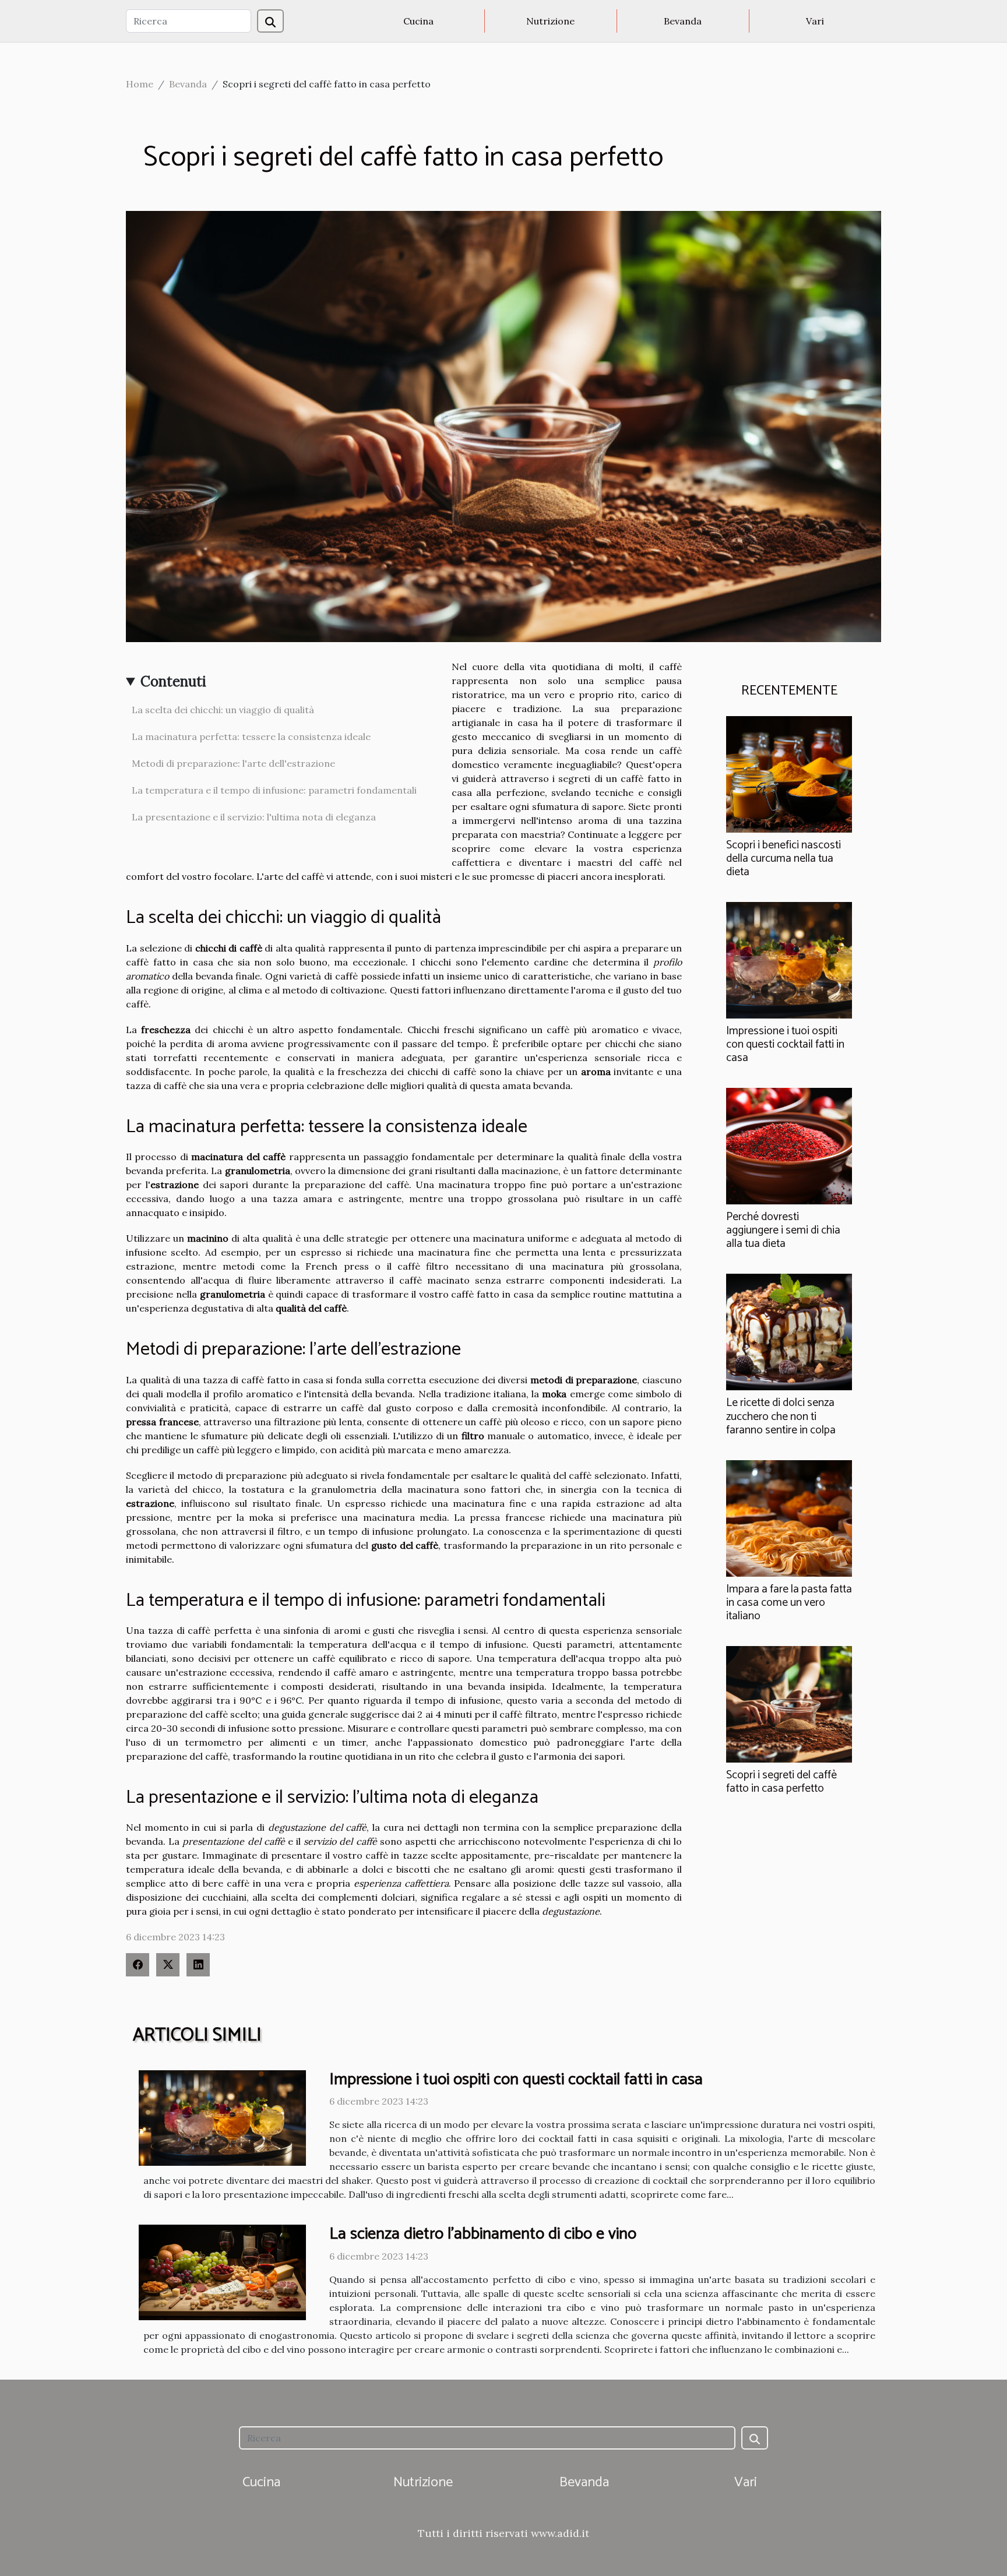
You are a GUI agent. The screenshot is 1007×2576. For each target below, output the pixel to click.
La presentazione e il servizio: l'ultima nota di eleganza (254, 817)
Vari (815, 21)
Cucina (418, 21)
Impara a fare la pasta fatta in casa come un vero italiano (789, 1603)
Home (140, 84)
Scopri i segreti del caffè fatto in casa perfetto (781, 1782)
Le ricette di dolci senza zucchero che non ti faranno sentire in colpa (781, 1416)
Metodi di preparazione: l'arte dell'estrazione (233, 763)
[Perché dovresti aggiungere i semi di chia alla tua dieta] (789, 1145)
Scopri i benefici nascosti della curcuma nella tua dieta (784, 859)
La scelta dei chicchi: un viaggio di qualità (223, 710)
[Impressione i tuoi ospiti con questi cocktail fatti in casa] (789, 959)
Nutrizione (550, 21)
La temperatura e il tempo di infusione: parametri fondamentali (274, 790)
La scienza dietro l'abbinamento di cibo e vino (483, 2234)
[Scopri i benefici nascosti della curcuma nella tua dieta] (789, 773)
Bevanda (683, 21)
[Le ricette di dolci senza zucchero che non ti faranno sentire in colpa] (789, 1331)
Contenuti (173, 681)
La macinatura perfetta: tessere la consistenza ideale (251, 736)
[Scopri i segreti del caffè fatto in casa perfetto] (789, 1703)
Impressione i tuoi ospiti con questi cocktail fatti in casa (785, 1044)
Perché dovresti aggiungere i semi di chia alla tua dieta (783, 1230)
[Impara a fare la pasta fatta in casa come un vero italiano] (789, 1517)
